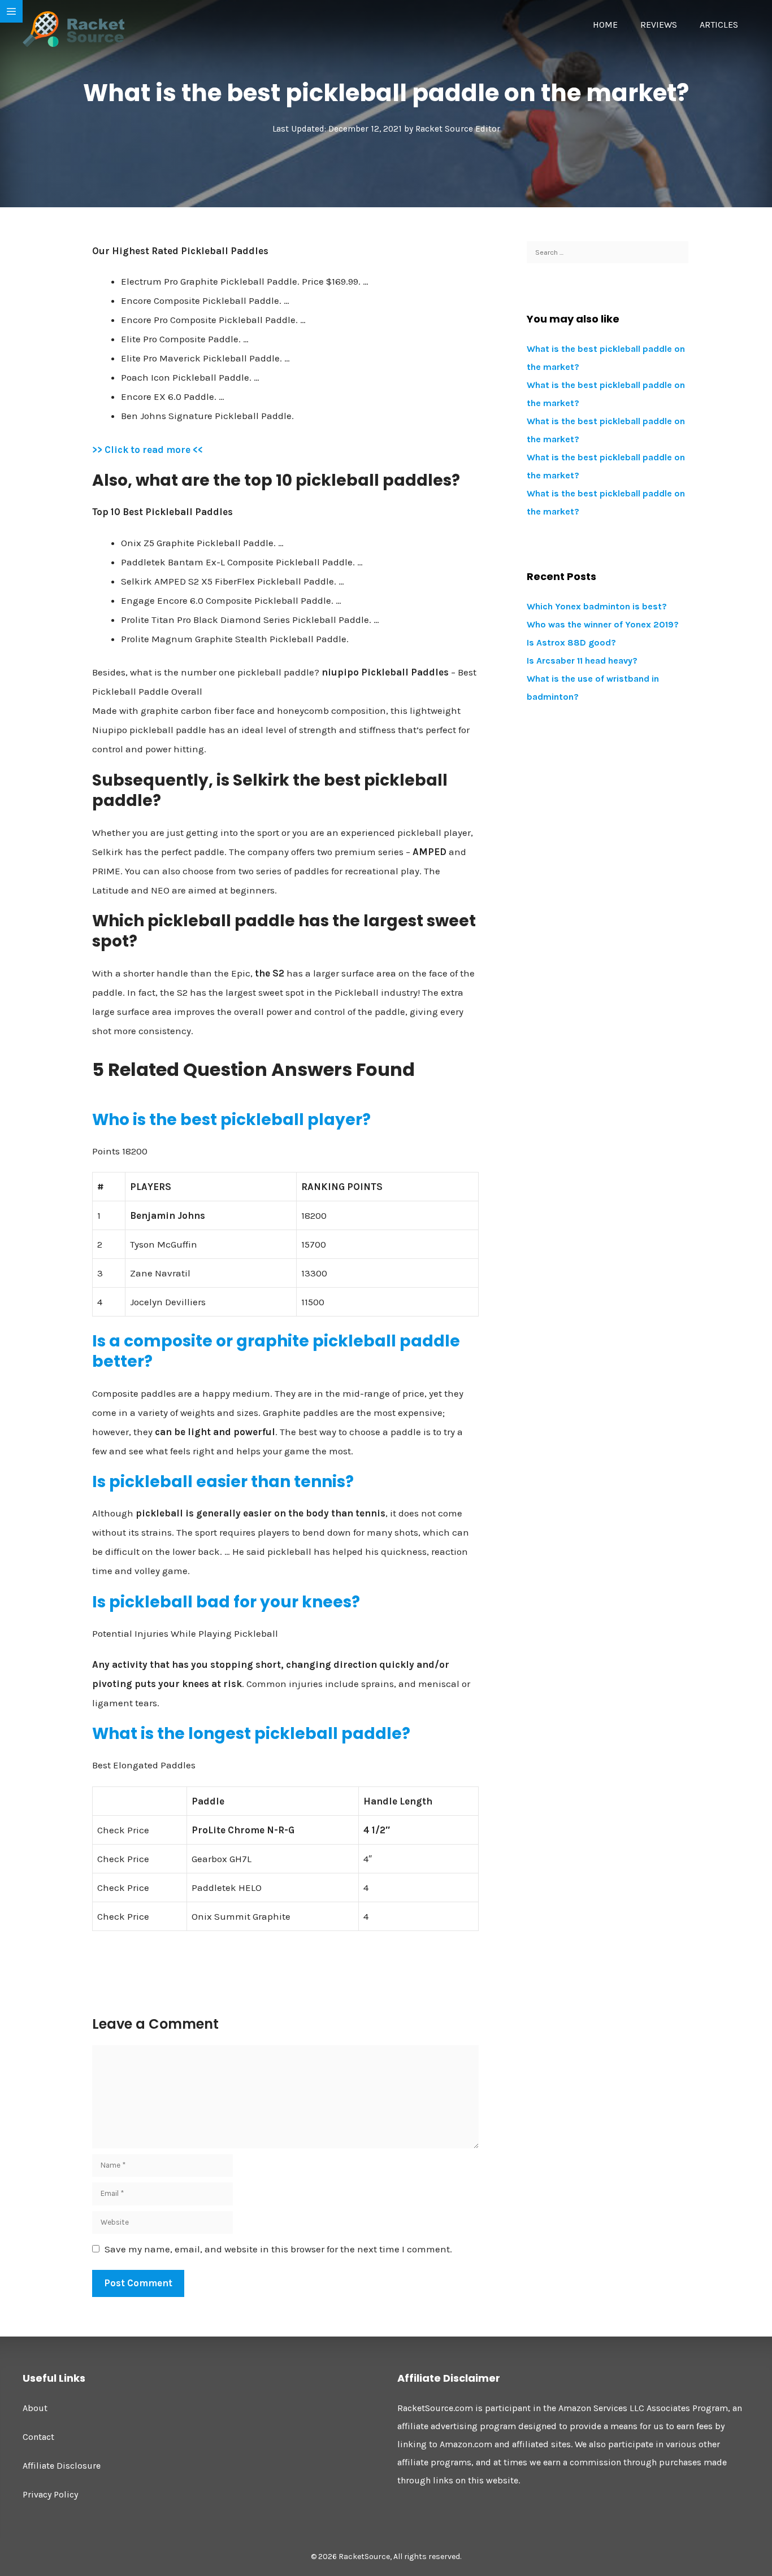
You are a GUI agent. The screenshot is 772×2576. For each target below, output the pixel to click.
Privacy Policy (50, 2494)
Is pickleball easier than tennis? (223, 1482)
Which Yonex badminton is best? (597, 606)
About (35, 2408)
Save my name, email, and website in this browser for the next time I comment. (278, 2249)
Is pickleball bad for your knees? (226, 1602)
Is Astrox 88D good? (571, 642)
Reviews (659, 25)
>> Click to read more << (148, 450)
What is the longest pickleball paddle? (251, 1734)
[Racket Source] (73, 28)
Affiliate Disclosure (62, 2466)
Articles (719, 25)
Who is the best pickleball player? (231, 1120)
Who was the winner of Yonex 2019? (603, 624)
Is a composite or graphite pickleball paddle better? (276, 1351)
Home (605, 25)
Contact (38, 2437)
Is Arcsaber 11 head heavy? (582, 661)
